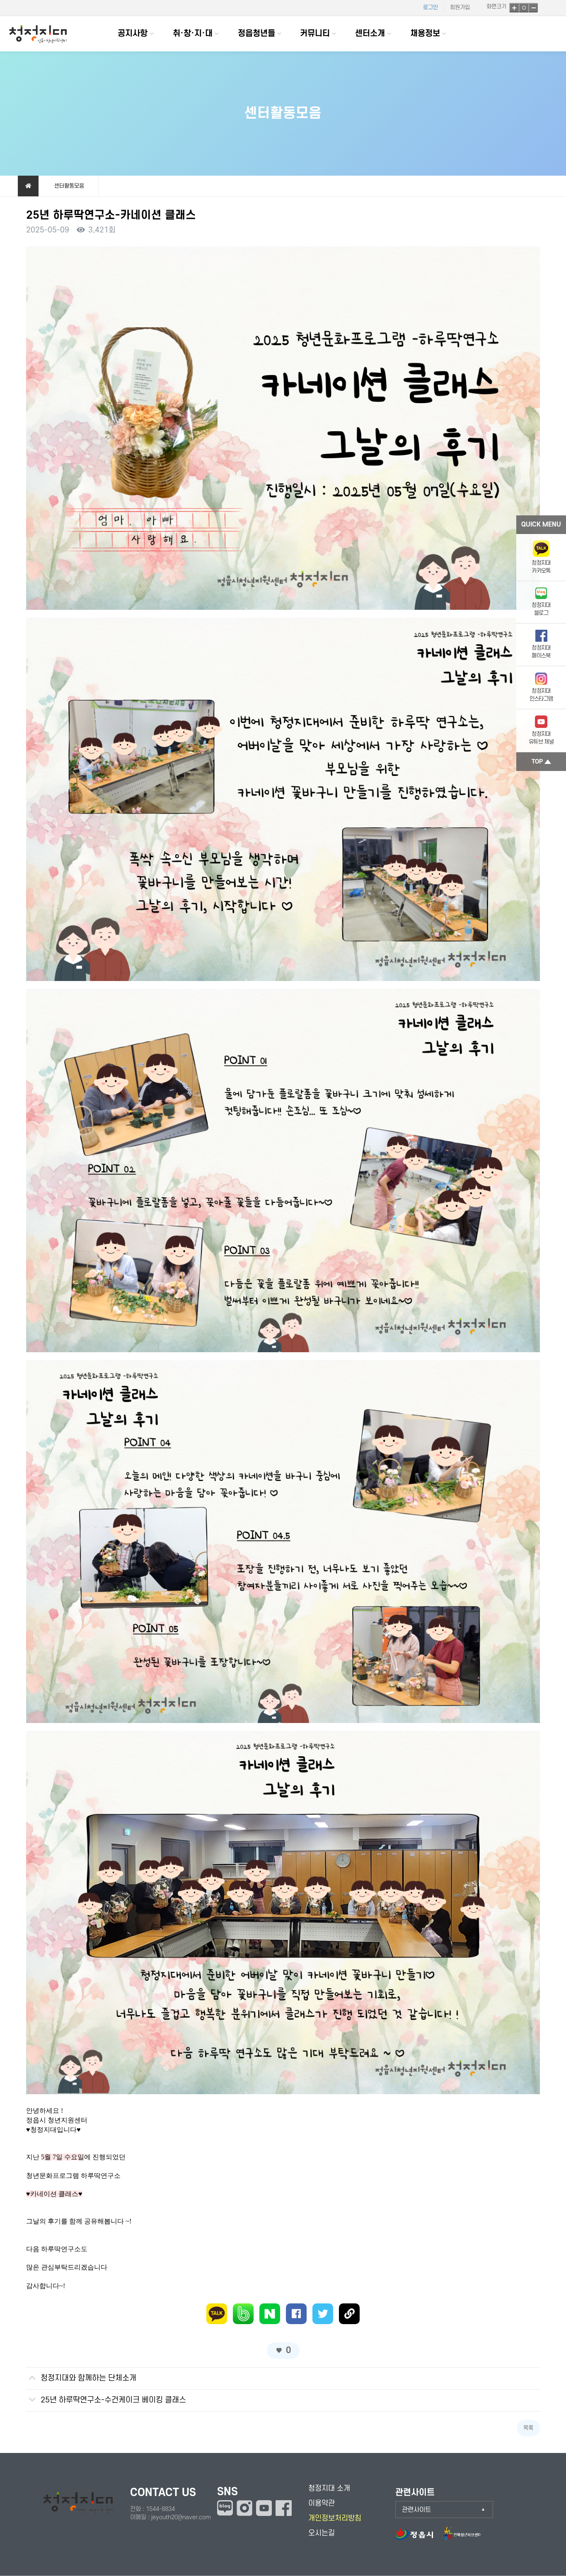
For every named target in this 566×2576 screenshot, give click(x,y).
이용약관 (322, 2503)
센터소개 (370, 34)
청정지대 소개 (329, 2488)
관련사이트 (416, 2510)
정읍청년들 (256, 34)
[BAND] (243, 2314)
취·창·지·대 (193, 34)
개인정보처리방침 (335, 2518)
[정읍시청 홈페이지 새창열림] (418, 2538)
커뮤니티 (315, 34)
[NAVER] (270, 2314)
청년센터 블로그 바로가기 (225, 2508)
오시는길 (322, 2533)
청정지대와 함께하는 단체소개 (88, 2378)
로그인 (431, 7)
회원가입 (460, 7)
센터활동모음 (69, 186)
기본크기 (524, 8)
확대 (514, 8)
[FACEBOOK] (296, 2314)
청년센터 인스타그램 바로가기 (244, 2508)
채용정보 (425, 34)
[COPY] (349, 2314)
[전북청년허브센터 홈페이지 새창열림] (462, 2538)
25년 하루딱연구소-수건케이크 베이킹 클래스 (113, 2400)
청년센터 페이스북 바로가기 (284, 2508)
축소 (533, 8)
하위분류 (152, 34)
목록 (528, 2428)
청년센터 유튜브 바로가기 (264, 2508)
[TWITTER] (323, 2314)
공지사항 (133, 34)
